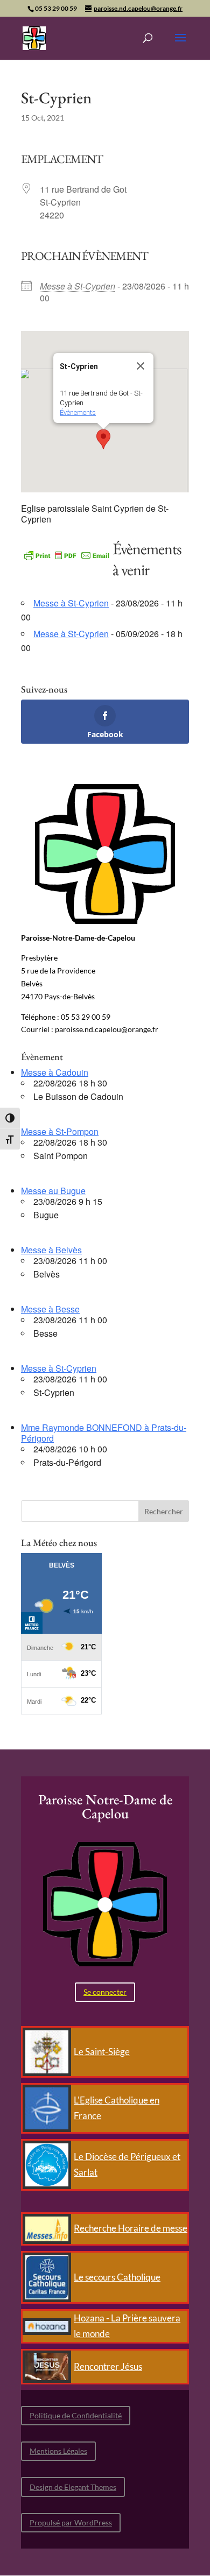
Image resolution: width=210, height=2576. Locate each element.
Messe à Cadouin (55, 1072)
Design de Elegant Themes (73, 2487)
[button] (103, 439)
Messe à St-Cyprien (78, 286)
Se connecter (105, 1992)
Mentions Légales (58, 2451)
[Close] (141, 366)
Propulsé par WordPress (71, 2522)
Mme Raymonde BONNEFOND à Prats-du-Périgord (104, 1433)
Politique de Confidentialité (76, 2415)
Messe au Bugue (53, 1191)
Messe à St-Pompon (60, 1131)
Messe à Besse (50, 1309)
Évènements (78, 412)
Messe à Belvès (51, 1250)
